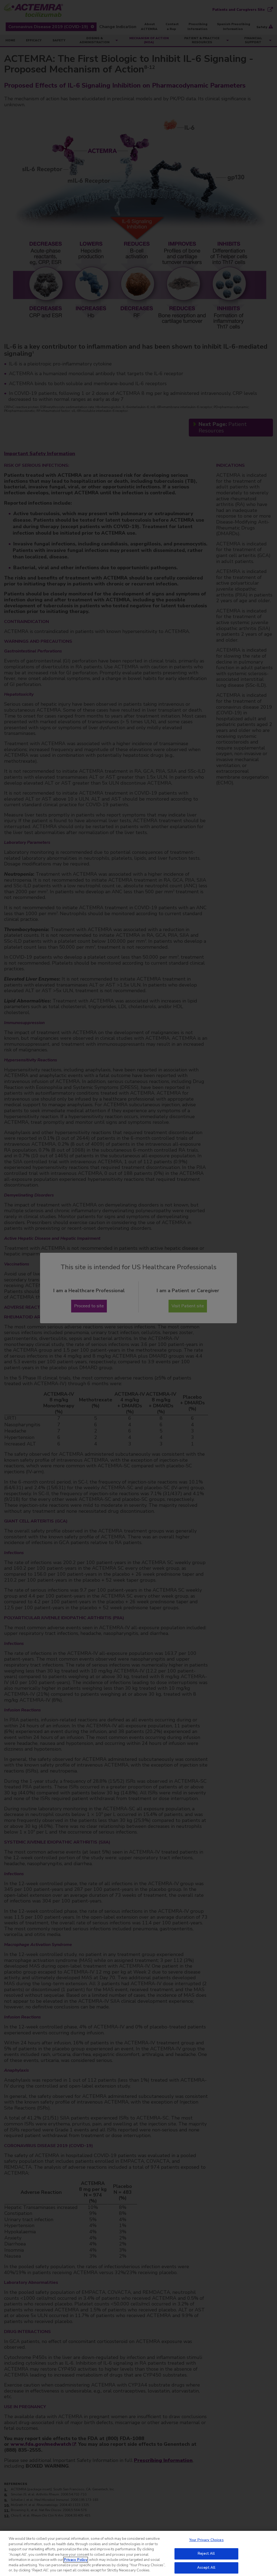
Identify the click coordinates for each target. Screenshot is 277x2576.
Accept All (206, 2568)
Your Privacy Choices (206, 2540)
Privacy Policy (76, 2560)
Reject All (206, 2554)
